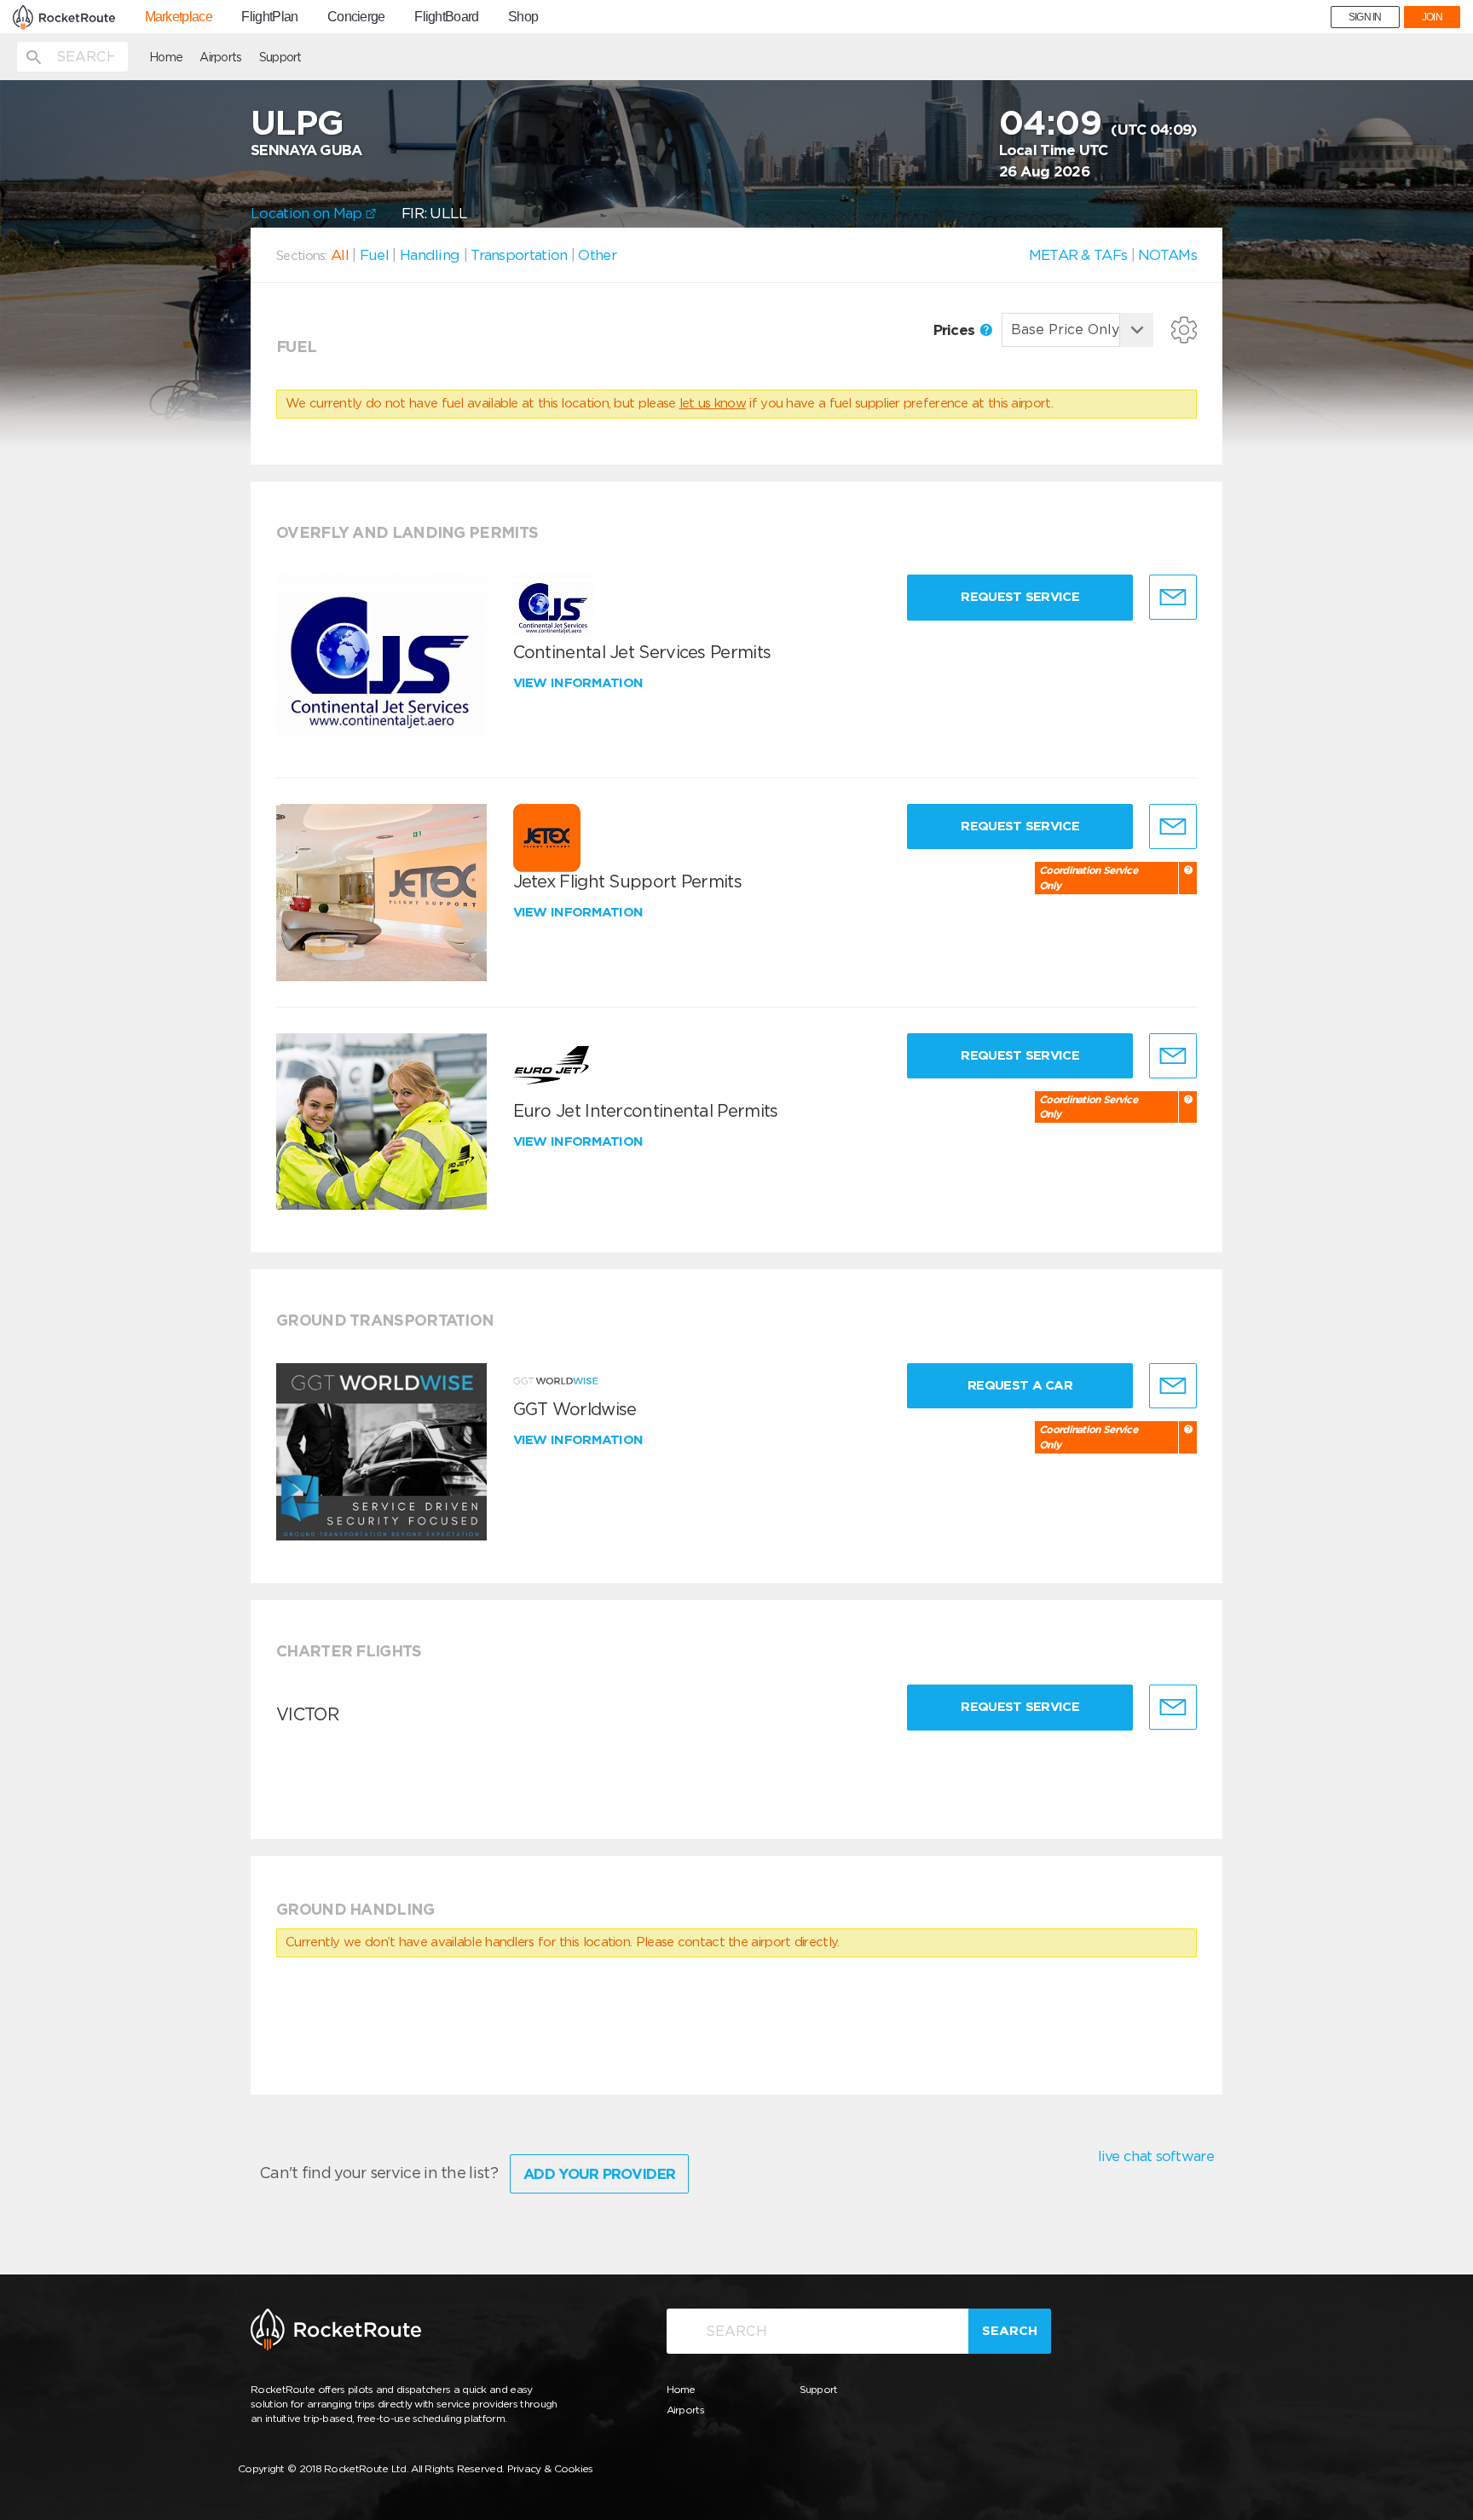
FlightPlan (269, 17)
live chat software (1156, 2156)
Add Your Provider (599, 2174)
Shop (523, 17)
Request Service (1020, 597)
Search (1010, 2331)
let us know (713, 403)
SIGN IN (1365, 17)
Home (166, 57)
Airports (220, 57)
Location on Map (308, 213)
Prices (956, 330)
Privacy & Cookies (550, 2468)
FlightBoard (446, 17)
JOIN (1432, 17)
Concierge (356, 17)
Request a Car (1020, 1385)
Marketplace (179, 17)
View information (580, 683)
